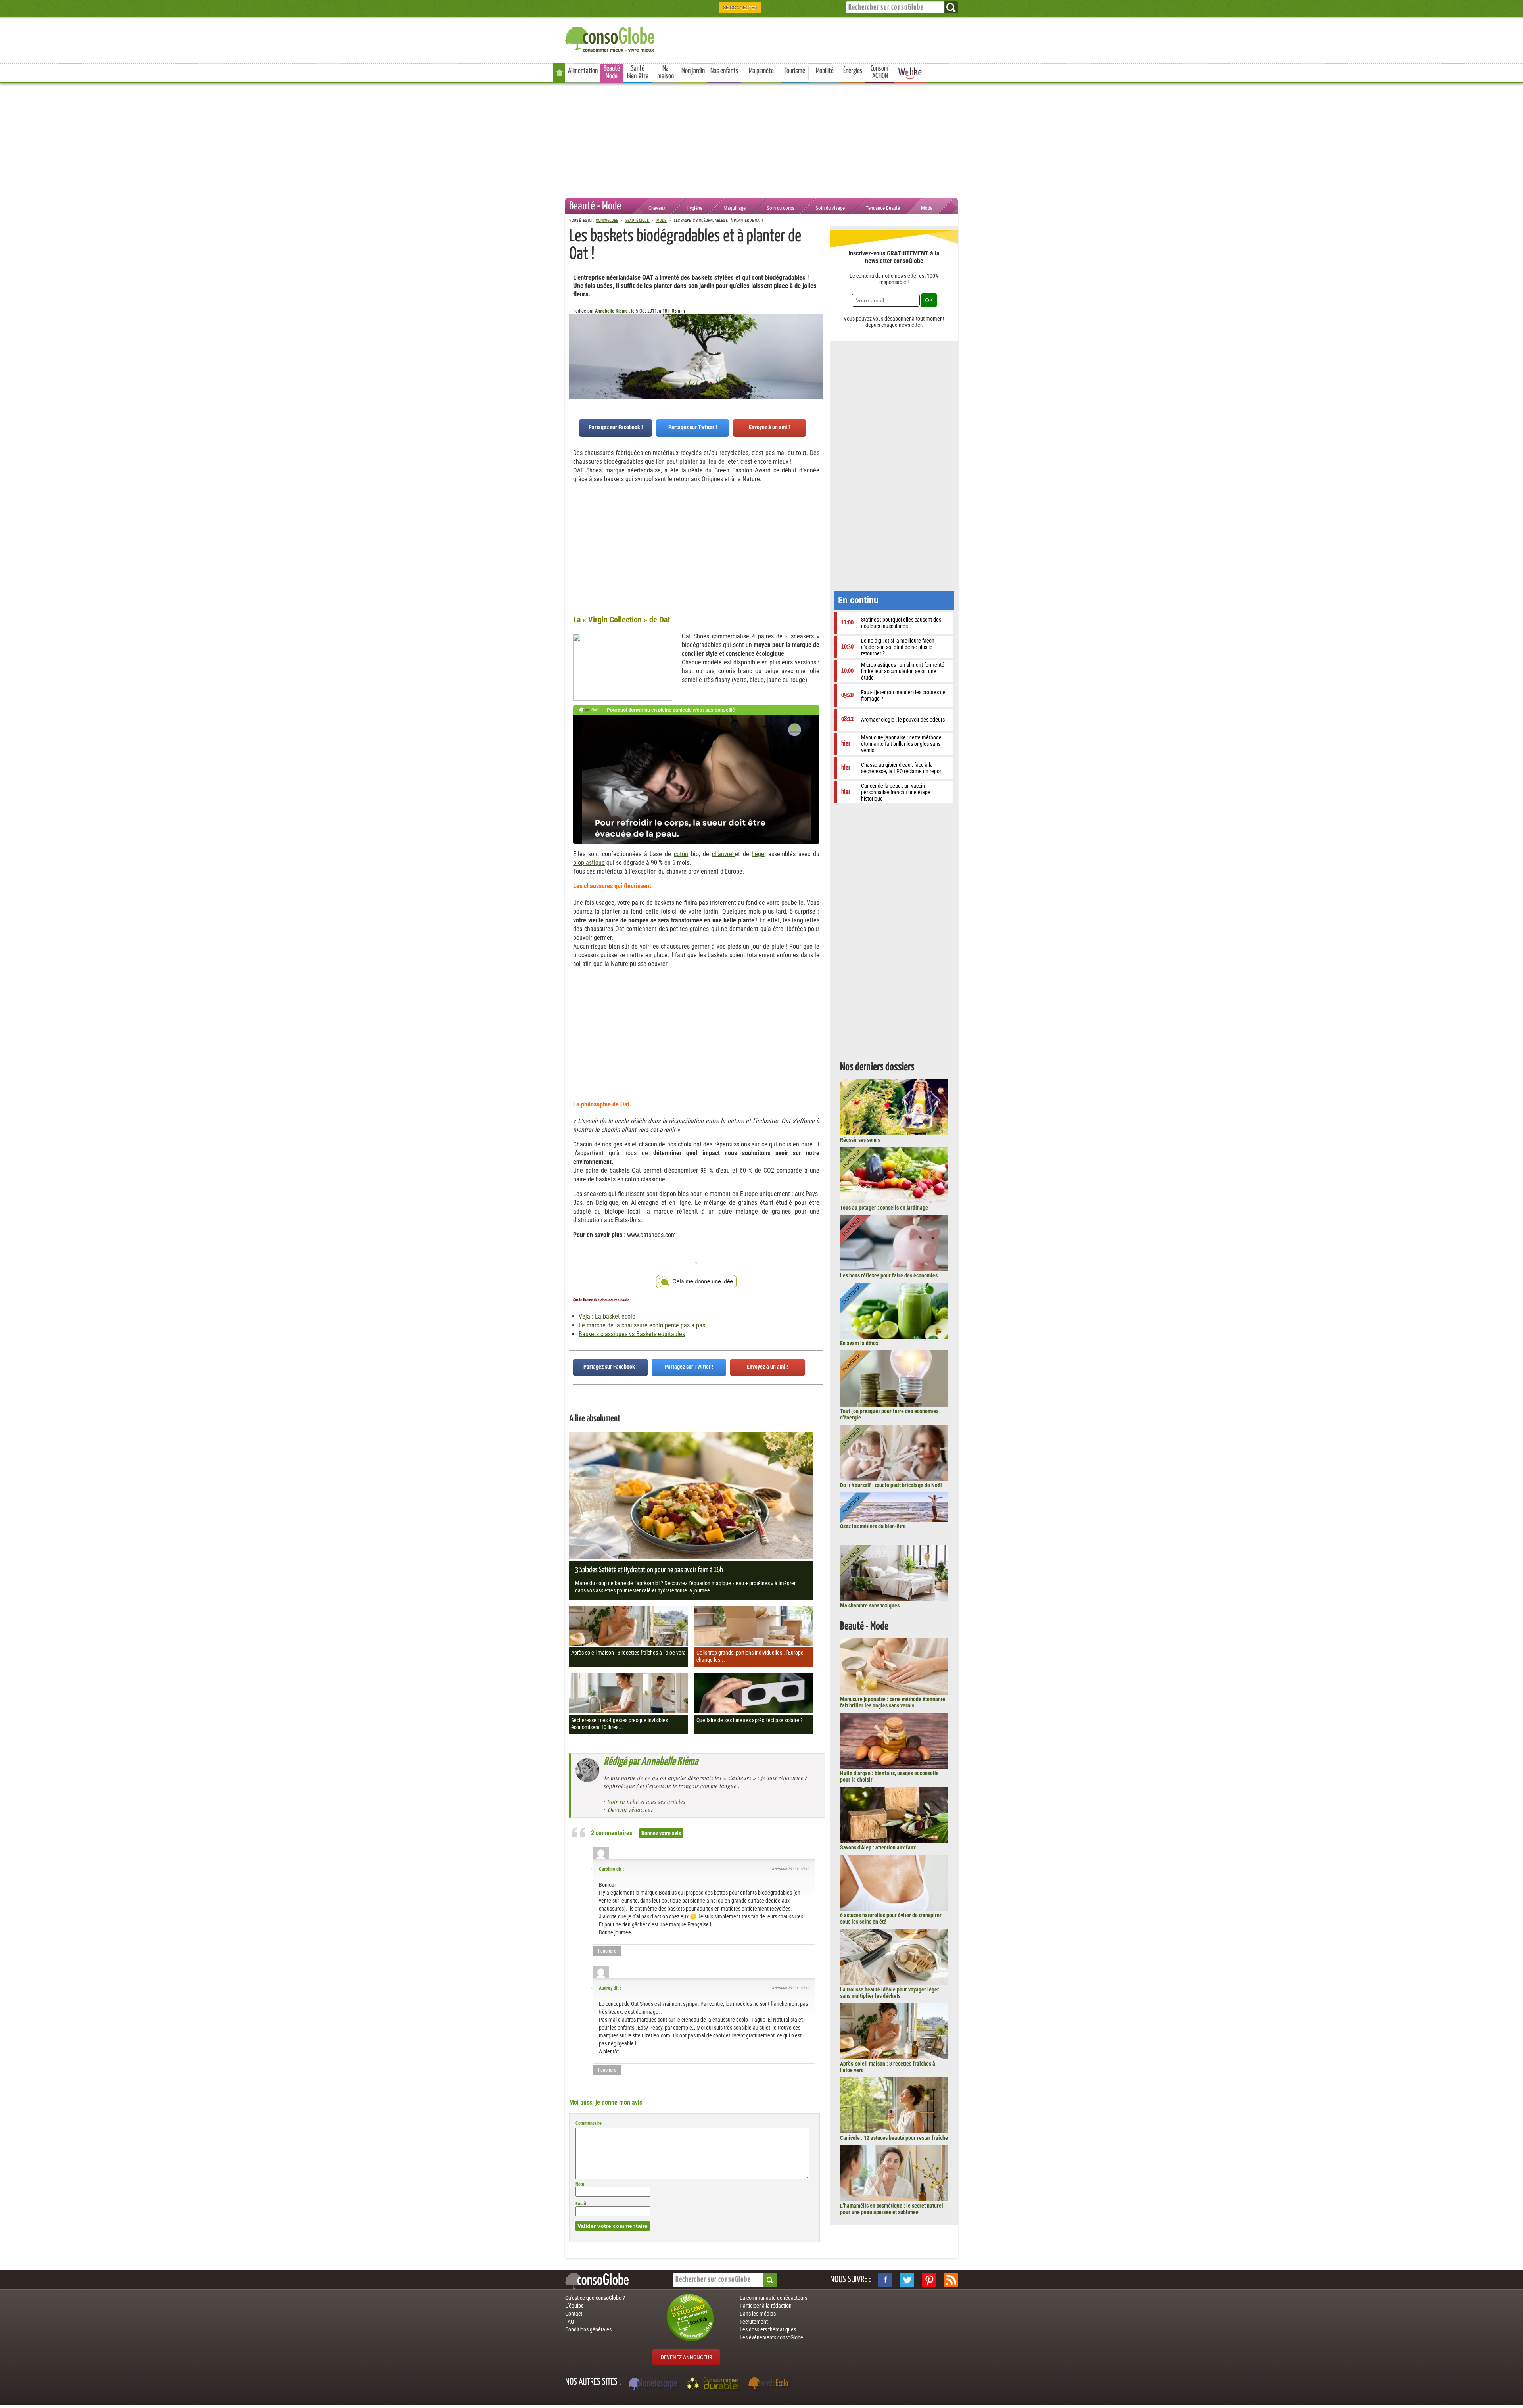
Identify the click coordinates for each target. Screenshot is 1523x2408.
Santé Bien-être (638, 72)
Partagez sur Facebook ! (616, 427)
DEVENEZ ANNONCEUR (686, 2357)
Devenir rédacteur (630, 1809)
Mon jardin (693, 71)
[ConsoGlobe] (611, 38)
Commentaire (589, 2123)
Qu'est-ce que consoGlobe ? (595, 2298)
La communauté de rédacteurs (773, 2298)
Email (581, 2204)
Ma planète (761, 71)
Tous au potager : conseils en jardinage (884, 1208)
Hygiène (694, 208)
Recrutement (754, 2322)
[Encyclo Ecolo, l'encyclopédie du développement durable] (770, 2385)
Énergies (853, 71)
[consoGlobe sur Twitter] (907, 2280)
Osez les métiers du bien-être (873, 1526)
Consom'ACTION (880, 72)
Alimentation (583, 71)
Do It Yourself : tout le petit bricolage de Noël (891, 1485)
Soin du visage (830, 208)
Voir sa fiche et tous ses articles (646, 1801)
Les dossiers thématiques (768, 2329)
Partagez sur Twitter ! (693, 427)
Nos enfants (724, 71)
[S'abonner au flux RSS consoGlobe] (951, 2280)
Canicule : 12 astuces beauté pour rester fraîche (894, 2138)
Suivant (575, 353)
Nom (580, 2184)
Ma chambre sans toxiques (870, 1605)
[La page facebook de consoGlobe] (885, 2280)
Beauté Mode (612, 72)
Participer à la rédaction (766, 2306)
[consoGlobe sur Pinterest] (929, 2280)
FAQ (570, 2322)
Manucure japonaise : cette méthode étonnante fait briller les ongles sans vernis (893, 1702)
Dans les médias (758, 2314)
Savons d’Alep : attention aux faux (878, 1847)
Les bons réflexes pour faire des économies (889, 1275)
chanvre (723, 854)
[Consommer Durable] (714, 2385)
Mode (927, 208)
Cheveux (657, 208)
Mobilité (825, 71)
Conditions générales (588, 2329)
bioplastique (589, 863)
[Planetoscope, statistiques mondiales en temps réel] (654, 2385)
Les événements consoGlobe (771, 2337)
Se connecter (740, 8)
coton (681, 854)
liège (758, 854)
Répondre (607, 1951)
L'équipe (574, 2306)
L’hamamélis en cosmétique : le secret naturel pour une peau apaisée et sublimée (892, 2209)
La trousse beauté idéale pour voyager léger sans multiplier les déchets (890, 1993)
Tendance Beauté (883, 208)
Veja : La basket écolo (607, 1316)
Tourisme (795, 71)
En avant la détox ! (860, 1343)
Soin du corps (781, 208)
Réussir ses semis (860, 1140)
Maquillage (735, 208)
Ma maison (666, 72)
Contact (574, 2314)
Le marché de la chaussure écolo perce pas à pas (642, 1325)
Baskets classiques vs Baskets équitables (632, 1334)
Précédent (817, 353)
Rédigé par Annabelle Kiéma (651, 1762)
